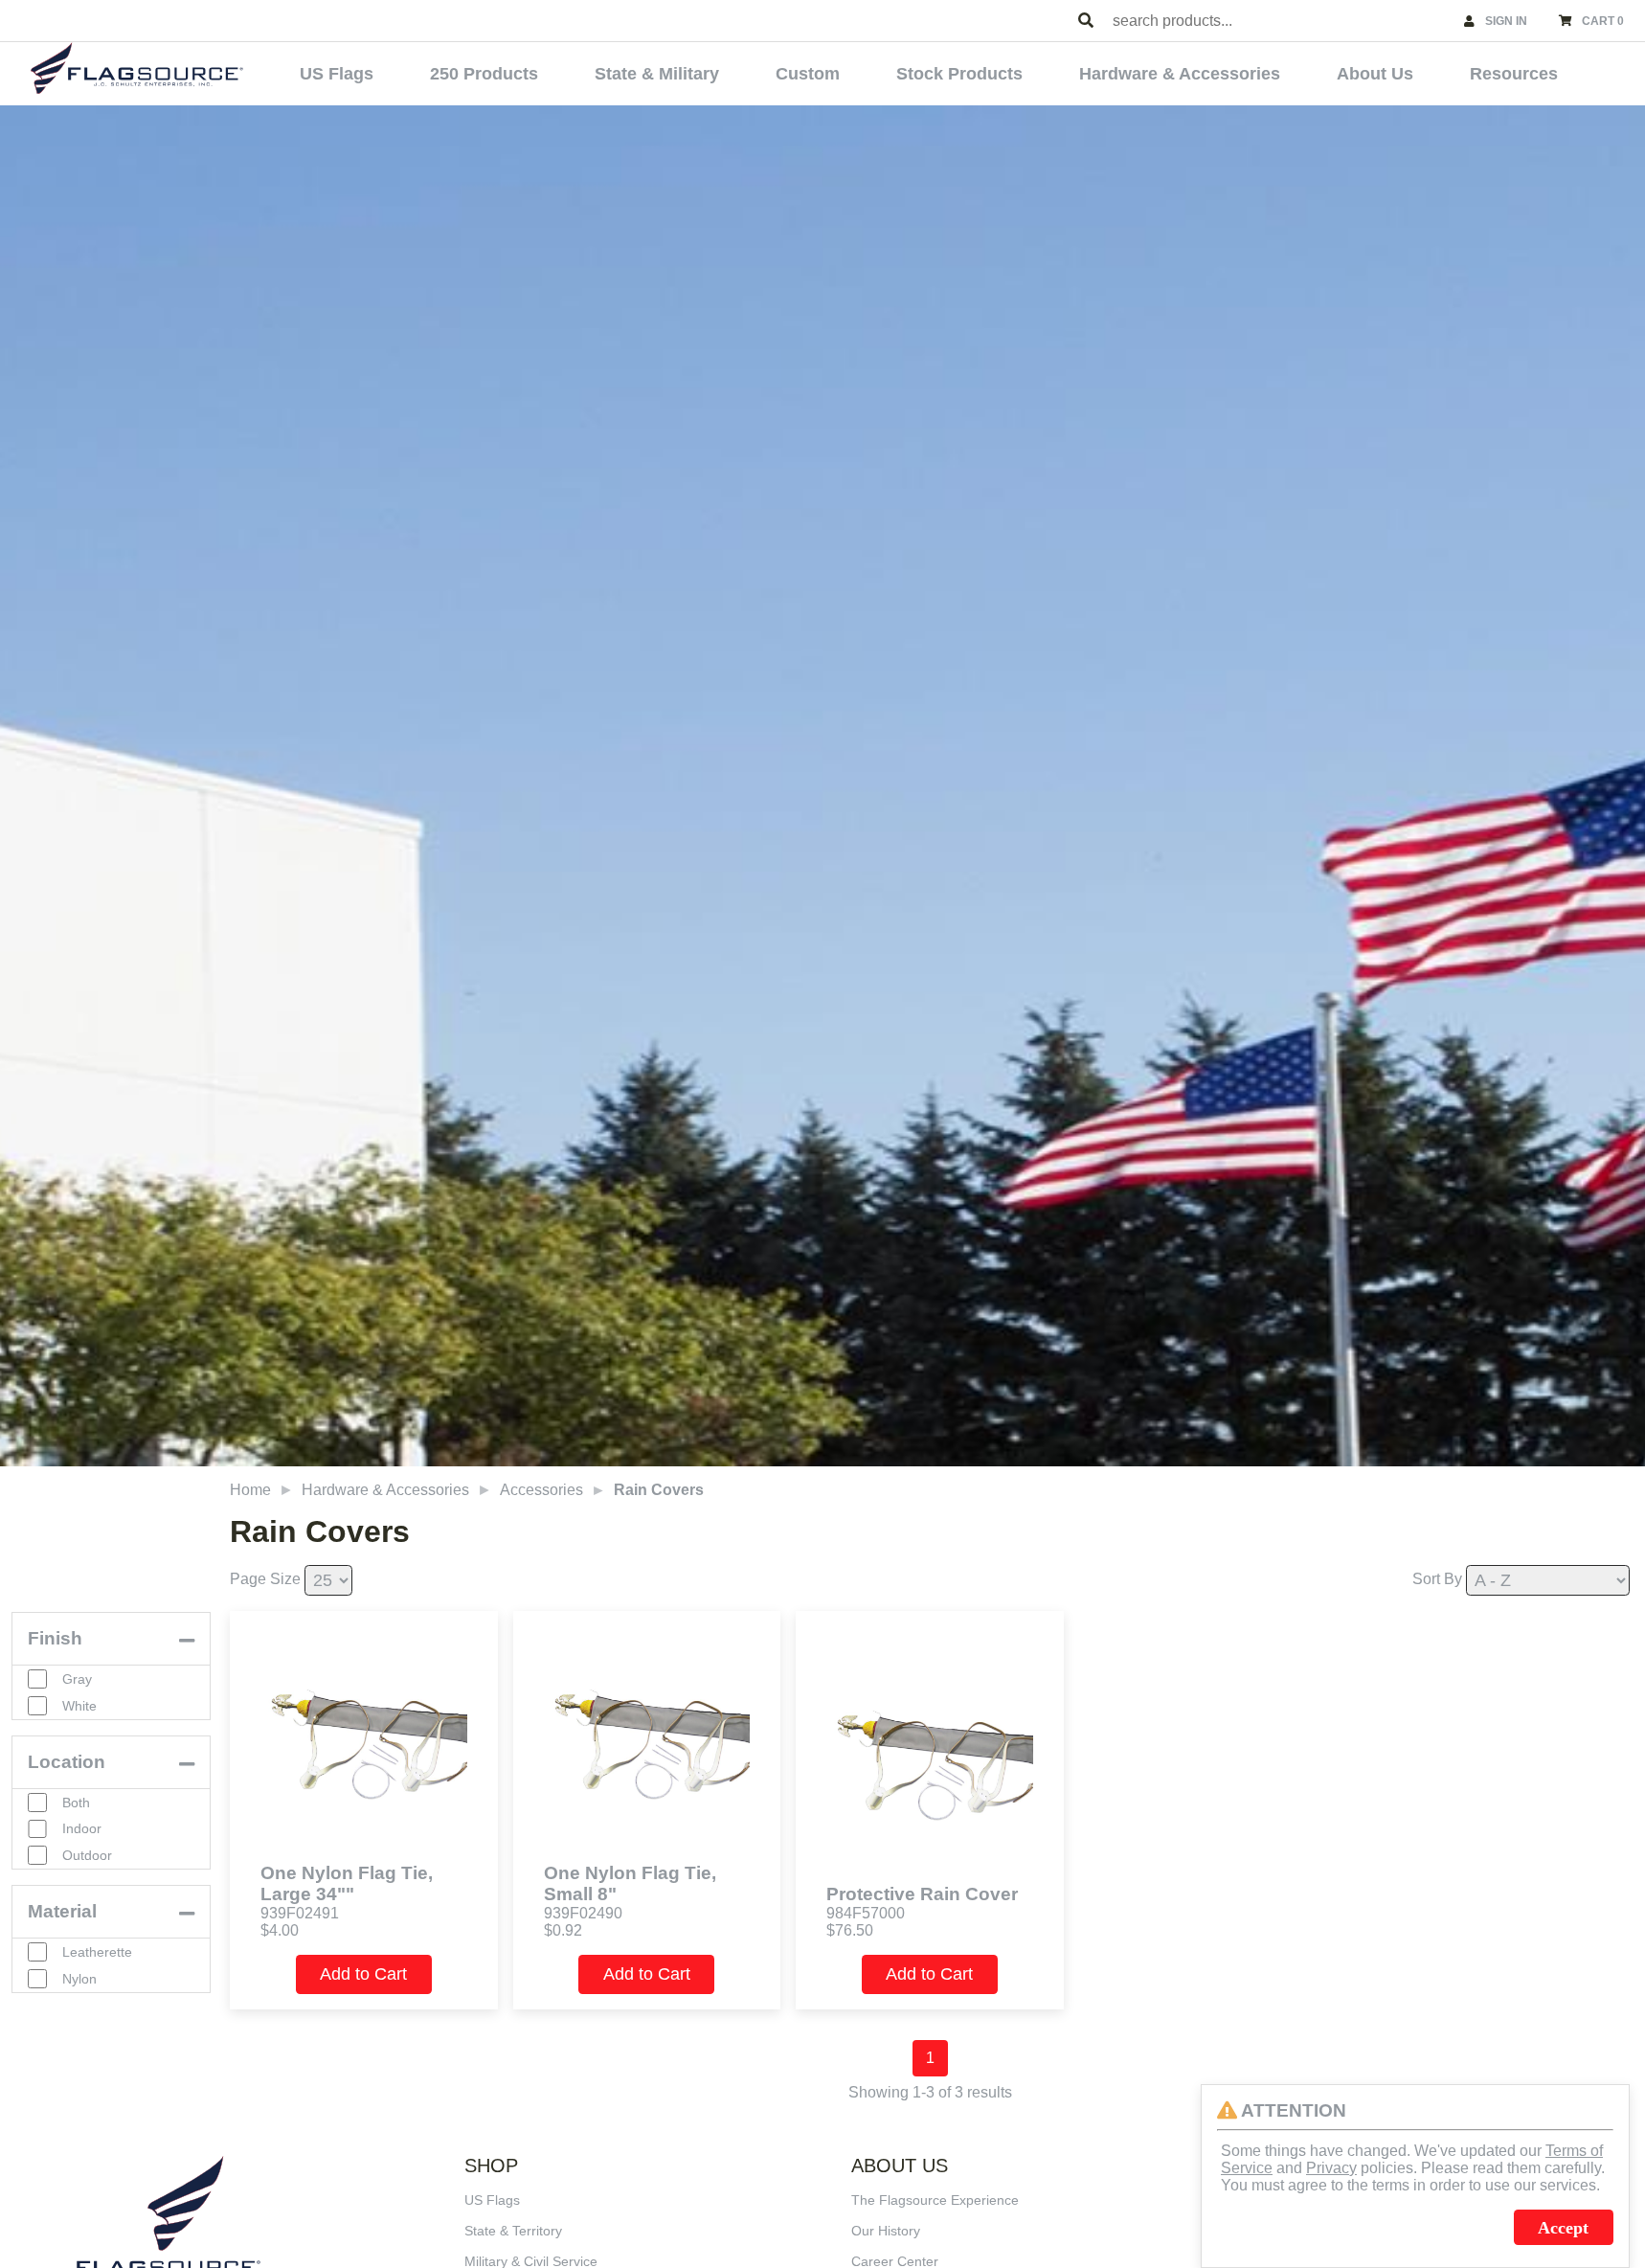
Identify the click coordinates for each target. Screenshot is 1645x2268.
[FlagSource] (137, 68)
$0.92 (563, 1930)
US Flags (337, 74)
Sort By (1437, 1579)
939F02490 (583, 1913)
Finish (55, 1638)
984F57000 (866, 1913)
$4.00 (280, 1930)
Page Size (265, 1579)
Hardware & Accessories (1180, 74)
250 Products (484, 74)
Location (67, 1762)
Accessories (541, 1490)
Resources (1514, 74)
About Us (1375, 74)
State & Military (657, 74)
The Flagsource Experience (935, 2200)
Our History (886, 2231)
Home (250, 1490)
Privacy (1331, 2168)
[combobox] (1279, 21)
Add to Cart (363, 1974)
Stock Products (959, 74)
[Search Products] (1086, 21)
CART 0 (1603, 21)
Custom (808, 74)
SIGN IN (1506, 21)
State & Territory (513, 2231)
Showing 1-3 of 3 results (930, 2092)
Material (62, 1911)
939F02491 (300, 1913)
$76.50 (850, 1930)
